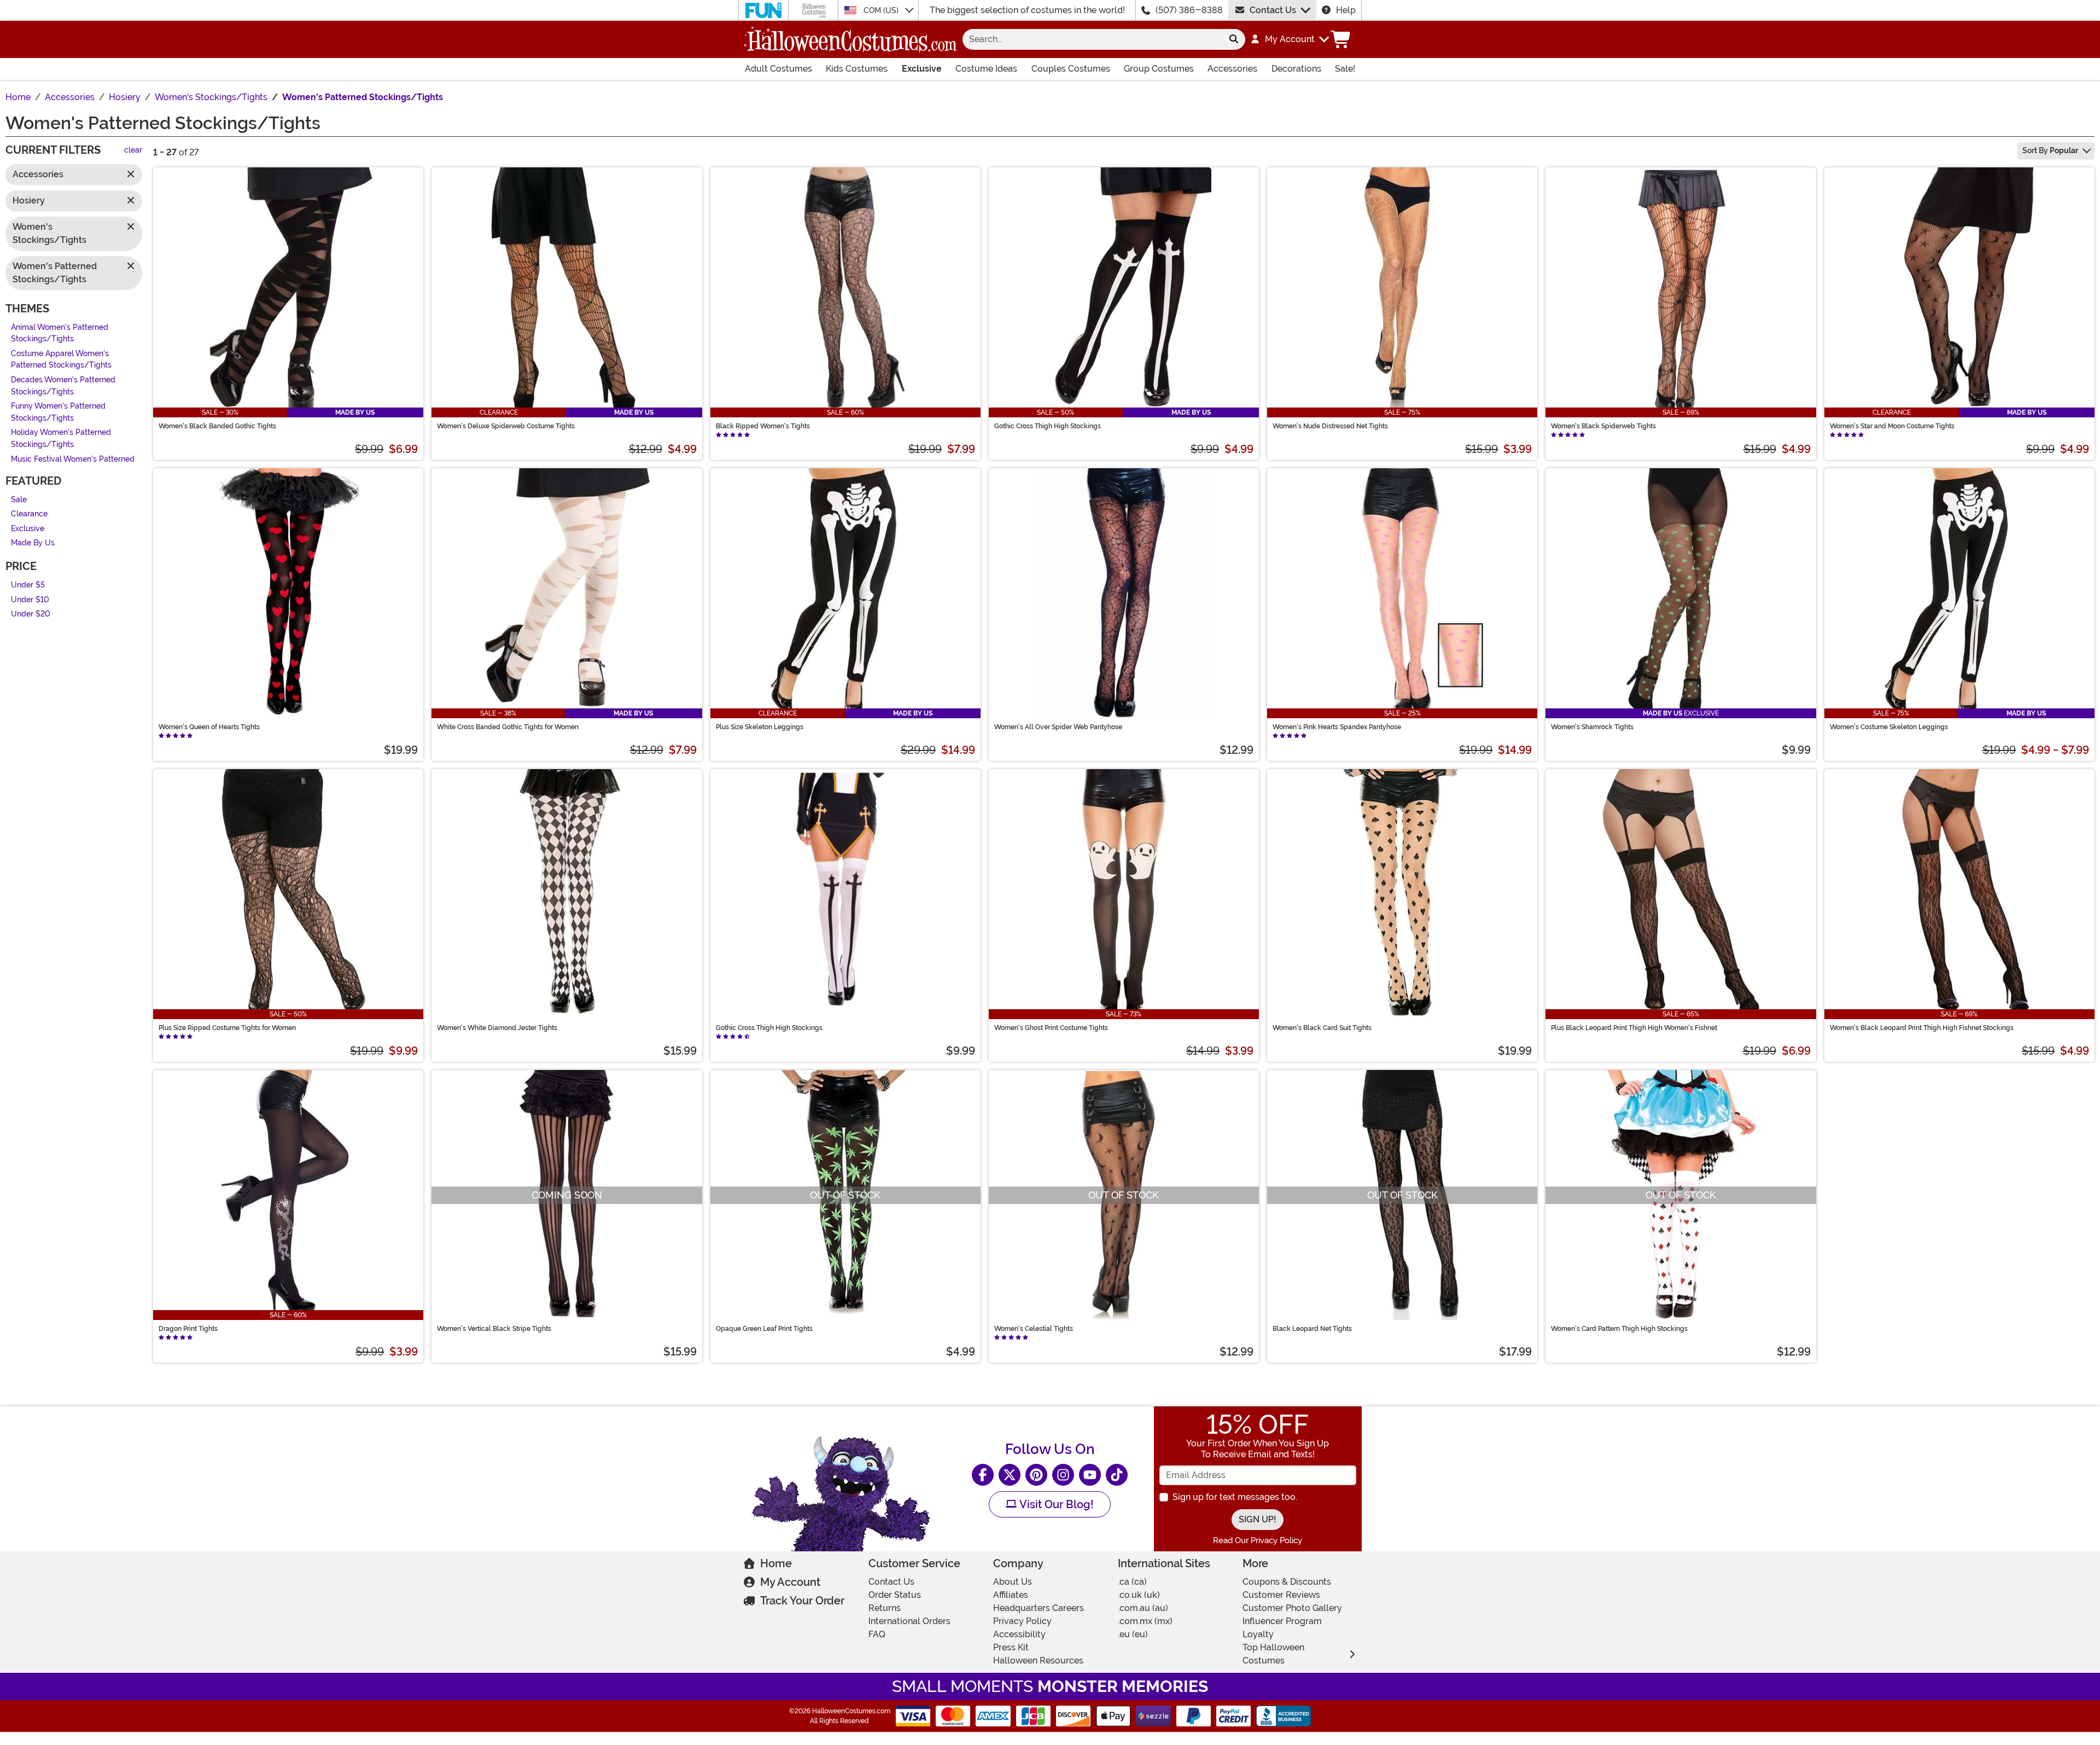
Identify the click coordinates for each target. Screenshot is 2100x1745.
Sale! (1345, 69)
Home (776, 1563)
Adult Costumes (778, 69)
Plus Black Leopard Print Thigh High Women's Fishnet (1634, 1028)
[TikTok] (1117, 1475)
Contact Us (1273, 10)
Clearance (29, 514)
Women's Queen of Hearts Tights (209, 727)
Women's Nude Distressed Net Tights (1330, 426)
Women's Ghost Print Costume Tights (1051, 1028)
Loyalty (1258, 1634)
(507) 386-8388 (1189, 10)
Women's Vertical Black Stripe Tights (494, 1329)
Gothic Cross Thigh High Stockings (1048, 426)
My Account (790, 1582)
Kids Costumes (857, 69)
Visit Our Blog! (1055, 1504)
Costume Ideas (986, 69)
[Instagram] (1063, 1475)
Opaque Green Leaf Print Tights (764, 1329)
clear (133, 151)
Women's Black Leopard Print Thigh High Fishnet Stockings (1922, 1028)
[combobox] (1092, 39)
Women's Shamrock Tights (1592, 727)
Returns (885, 1608)
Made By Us (33, 543)
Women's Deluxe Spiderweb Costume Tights (506, 426)
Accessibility (1019, 1634)
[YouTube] (1090, 1475)
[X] (1010, 1475)
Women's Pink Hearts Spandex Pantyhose (1337, 727)
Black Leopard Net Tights (1312, 1329)
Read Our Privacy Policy (1258, 1540)
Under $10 (30, 600)
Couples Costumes (1071, 69)
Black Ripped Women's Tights (763, 426)
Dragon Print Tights (188, 1329)
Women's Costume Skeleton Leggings (1889, 727)
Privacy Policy (1022, 1621)
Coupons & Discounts (1287, 1582)
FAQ (877, 1634)
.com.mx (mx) (1145, 1621)
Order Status (895, 1595)
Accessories (1232, 69)
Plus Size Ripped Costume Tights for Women (227, 1028)
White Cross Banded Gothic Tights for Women (508, 727)
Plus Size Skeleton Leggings (760, 727)
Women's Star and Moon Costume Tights (1892, 426)
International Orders (909, 1621)
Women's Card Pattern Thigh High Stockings (1619, 1329)
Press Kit (1011, 1647)
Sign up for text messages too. (1235, 1497)
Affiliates (1011, 1595)
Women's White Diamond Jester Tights (497, 1028)
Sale (19, 500)
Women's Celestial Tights (1034, 1329)
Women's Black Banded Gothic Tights (217, 426)
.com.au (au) (1143, 1608)
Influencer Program (1282, 1621)
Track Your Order (802, 1601)
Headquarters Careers (1039, 1608)
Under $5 (28, 585)
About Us (1013, 1582)
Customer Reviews (1281, 1595)
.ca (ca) (1132, 1582)
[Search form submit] (1234, 39)
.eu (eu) (1133, 1634)
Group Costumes (1159, 69)
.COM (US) (881, 10)
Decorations (1296, 69)
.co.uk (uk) (1139, 1595)
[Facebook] (983, 1475)
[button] (1289, 39)
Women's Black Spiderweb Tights (1603, 426)
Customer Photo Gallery (1292, 1608)
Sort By (2050, 150)
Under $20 (31, 615)
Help (1346, 10)
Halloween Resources (1038, 1660)
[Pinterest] (1036, 1475)
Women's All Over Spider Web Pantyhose (1058, 727)
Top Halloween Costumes (1273, 1654)
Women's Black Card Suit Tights (1322, 1028)
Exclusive (922, 69)
